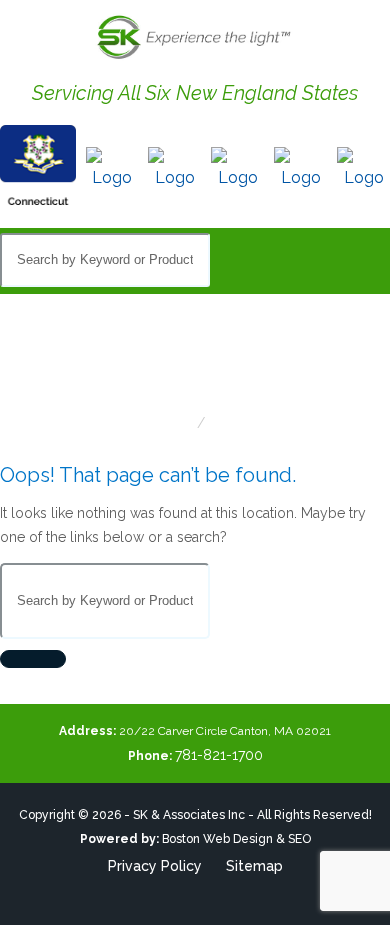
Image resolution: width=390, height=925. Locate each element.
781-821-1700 (219, 755)
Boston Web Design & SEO (236, 839)
